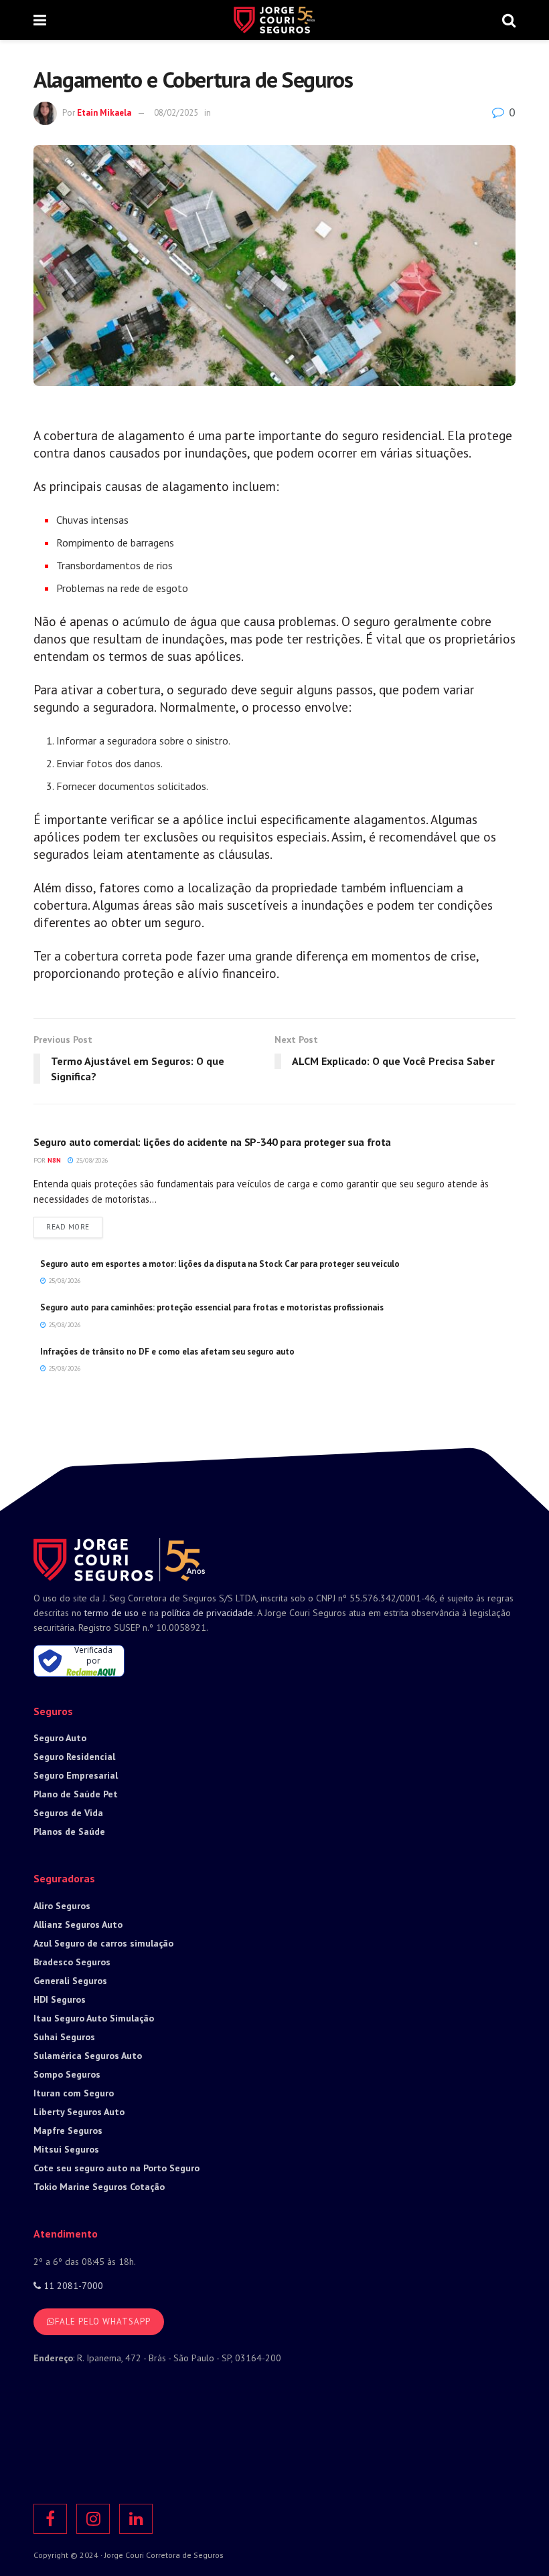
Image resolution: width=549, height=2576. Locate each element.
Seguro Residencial (74, 1757)
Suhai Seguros (64, 2037)
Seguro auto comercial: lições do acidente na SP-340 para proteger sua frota (212, 1142)
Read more (74, 1226)
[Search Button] (509, 20)
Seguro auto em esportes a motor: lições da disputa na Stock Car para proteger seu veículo (220, 1264)
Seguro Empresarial (76, 1775)
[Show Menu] (40, 20)
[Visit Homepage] (274, 20)
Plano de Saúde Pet (76, 1794)
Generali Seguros (70, 1981)
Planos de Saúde (69, 1831)
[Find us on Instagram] (93, 2519)
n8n (54, 1160)
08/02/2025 (176, 113)
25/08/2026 (91, 1160)
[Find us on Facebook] (50, 2519)
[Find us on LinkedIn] (136, 2519)
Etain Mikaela (104, 113)
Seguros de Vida (68, 1813)
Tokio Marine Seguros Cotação (99, 2187)
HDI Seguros (60, 1999)
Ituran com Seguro (74, 2093)
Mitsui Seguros (66, 2149)
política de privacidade (207, 1613)
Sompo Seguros (67, 2074)
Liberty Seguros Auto (79, 2112)
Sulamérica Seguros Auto (88, 2056)
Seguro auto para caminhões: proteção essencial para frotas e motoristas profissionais (212, 1307)
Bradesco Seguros (72, 1962)
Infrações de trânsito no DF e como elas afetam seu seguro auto (167, 1352)
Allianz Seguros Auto (78, 1924)
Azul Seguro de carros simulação (103, 1943)
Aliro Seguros (62, 1906)
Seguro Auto (60, 1738)
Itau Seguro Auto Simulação (94, 2018)
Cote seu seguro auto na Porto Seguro (116, 2168)
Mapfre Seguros (68, 2131)
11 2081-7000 (72, 2286)
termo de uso (111, 1613)
